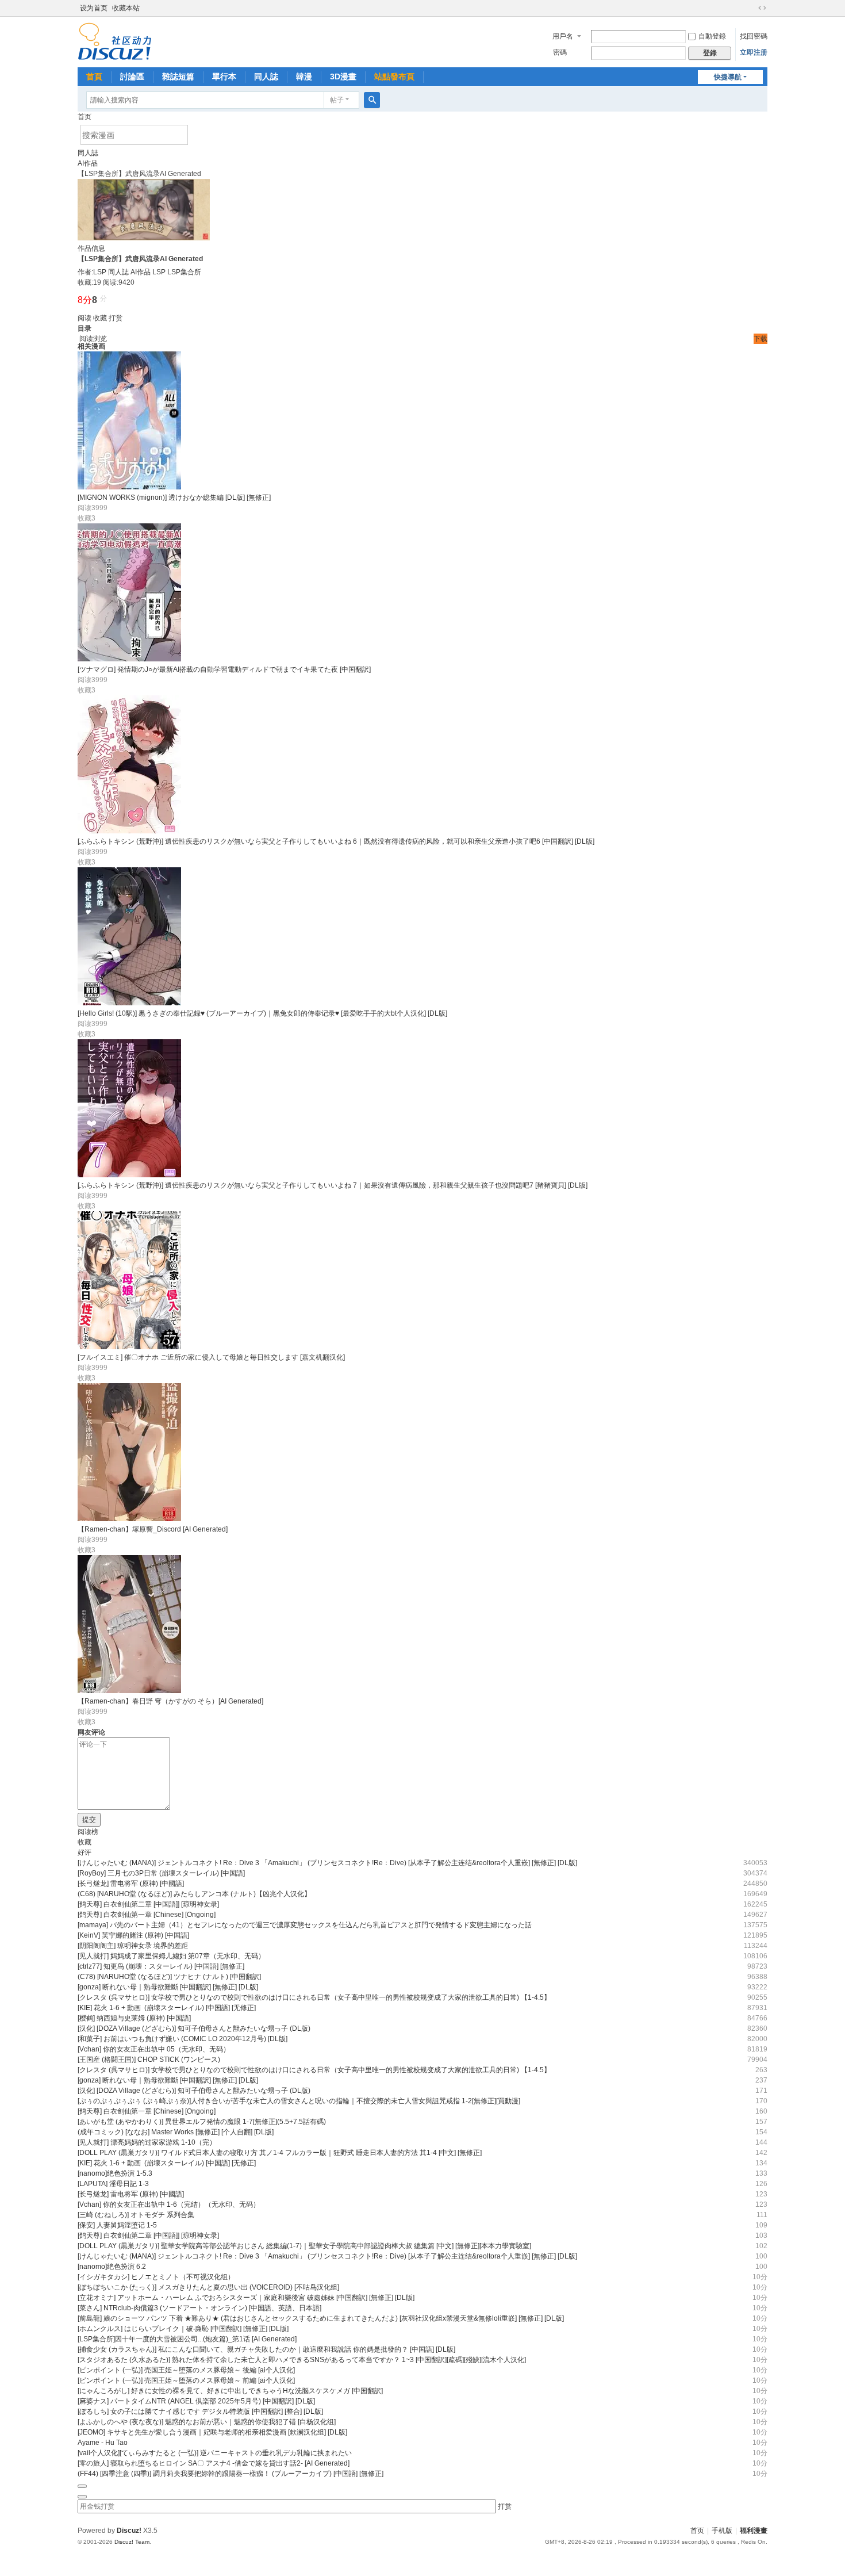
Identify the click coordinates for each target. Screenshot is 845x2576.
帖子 (337, 100)
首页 (84, 117)
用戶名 (563, 36)
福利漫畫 (754, 2531)
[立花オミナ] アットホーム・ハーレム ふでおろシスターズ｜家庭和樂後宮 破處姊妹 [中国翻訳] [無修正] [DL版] (246, 2298)
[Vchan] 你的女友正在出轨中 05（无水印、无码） (154, 2049)
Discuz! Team (132, 2542)
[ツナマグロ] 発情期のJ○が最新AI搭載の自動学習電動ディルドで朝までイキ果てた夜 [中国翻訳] (224, 669)
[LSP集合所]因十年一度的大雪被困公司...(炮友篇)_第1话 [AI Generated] (187, 2339)
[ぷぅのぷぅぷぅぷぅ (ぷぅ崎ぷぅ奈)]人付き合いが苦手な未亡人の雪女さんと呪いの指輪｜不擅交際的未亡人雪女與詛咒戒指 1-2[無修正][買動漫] (299, 2101)
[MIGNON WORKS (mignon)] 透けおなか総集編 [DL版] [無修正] (174, 497)
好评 (84, 1852)
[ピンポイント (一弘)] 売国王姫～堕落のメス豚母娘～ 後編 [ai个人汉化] (186, 2370)
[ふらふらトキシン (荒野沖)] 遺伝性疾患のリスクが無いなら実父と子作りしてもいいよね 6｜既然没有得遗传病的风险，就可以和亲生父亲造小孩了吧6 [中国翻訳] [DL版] (336, 841)
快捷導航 (728, 77)
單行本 (224, 76)
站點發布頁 (394, 76)
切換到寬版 (762, 8)
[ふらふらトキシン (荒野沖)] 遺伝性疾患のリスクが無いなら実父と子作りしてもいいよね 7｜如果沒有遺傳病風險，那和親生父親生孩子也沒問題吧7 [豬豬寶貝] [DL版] (333, 1185)
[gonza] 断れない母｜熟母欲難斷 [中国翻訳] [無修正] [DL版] (168, 1987)
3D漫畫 (343, 76)
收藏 (100, 318)
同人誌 (266, 76)
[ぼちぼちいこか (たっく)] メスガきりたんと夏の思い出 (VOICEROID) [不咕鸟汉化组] (208, 2287)
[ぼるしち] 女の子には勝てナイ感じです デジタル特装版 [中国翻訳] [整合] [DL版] (200, 2412)
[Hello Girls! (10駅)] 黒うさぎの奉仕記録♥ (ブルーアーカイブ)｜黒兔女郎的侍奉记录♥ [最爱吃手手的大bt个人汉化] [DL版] (262, 1013)
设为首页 (94, 8)
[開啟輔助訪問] (751, 8)
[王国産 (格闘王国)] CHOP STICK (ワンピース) (149, 2060)
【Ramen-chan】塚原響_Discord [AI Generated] (153, 1529)
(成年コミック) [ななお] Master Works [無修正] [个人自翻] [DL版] (176, 2132)
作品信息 (91, 248)
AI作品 (88, 163)
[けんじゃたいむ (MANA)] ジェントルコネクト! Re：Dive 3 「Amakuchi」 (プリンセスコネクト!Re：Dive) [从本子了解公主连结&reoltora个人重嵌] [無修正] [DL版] (327, 1863)
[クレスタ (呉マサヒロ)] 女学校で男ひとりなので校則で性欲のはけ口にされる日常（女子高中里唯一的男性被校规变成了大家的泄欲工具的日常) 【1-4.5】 (314, 1997)
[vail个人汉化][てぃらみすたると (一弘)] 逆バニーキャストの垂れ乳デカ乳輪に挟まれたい (215, 2453)
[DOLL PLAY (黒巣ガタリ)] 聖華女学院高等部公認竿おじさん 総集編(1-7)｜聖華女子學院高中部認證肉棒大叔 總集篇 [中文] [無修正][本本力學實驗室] (304, 2246)
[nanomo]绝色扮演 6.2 (112, 2267)
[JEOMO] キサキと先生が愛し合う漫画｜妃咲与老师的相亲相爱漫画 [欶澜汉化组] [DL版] (212, 2432)
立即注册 (754, 52)
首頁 (94, 76)
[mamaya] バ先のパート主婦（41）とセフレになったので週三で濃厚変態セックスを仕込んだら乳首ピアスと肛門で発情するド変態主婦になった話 (305, 1925)
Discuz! (129, 2531)
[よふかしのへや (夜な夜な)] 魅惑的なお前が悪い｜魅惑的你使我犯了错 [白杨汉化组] (207, 2422)
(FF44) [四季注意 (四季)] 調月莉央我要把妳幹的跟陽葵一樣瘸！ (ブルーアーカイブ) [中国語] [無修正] (231, 2474)
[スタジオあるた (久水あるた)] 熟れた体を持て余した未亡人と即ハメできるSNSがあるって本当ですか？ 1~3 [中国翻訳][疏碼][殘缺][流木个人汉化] (302, 2360)
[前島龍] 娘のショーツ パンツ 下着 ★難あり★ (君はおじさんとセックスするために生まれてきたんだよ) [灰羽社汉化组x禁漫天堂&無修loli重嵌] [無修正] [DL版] (321, 2318)
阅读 (84, 318)
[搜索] (372, 100)
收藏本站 (126, 8)
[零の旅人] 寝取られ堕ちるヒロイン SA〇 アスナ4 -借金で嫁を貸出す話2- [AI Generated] (214, 2463)
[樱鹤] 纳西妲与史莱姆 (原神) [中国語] (134, 2018)
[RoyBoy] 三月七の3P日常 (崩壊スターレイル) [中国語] (161, 1873)
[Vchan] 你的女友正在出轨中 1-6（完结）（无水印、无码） (169, 2204)
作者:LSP (92, 272)
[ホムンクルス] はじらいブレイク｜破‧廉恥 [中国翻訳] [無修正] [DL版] (183, 2329)
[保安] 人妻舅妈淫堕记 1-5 (117, 2225)
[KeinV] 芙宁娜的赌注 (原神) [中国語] (133, 1935)
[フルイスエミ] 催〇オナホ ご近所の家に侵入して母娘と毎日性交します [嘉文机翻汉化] (211, 1357)
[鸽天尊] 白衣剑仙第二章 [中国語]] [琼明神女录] (148, 1904)
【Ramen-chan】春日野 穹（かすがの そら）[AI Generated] (170, 1701)
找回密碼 (754, 36)
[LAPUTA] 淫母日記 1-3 (113, 2184)
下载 (760, 339)
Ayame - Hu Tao (103, 2443)
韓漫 (304, 76)
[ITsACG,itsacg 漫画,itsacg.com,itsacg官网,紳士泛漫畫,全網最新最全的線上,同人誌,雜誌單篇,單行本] (115, 41)
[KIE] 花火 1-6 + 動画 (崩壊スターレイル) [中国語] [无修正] (167, 2008)
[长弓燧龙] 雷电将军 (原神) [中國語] (131, 1884)
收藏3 (87, 518)
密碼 (560, 52)
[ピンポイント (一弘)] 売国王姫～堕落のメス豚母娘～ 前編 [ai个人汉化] (186, 2380)
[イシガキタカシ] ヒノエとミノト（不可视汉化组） (156, 2277)
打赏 (116, 318)
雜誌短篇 (178, 76)
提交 (89, 1820)
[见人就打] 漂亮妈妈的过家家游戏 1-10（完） (147, 2142)
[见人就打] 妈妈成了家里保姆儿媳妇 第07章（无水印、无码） (171, 1956)
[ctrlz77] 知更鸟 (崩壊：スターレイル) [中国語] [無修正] (161, 1966)
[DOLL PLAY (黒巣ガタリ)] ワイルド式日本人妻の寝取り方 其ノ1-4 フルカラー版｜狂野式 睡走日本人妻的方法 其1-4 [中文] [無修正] (280, 2153)
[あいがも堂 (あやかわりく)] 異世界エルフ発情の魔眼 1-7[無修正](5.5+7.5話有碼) (202, 2122)
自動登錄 (712, 36)
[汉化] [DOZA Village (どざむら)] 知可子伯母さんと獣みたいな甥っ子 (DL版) (194, 2028)
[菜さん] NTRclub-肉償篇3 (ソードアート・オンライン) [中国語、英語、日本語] (199, 2308)
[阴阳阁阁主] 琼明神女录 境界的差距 (133, 1946)
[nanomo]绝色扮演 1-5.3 (115, 2173)
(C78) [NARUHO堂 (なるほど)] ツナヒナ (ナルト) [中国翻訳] (169, 1977)
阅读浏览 (93, 339)
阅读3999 (93, 508)
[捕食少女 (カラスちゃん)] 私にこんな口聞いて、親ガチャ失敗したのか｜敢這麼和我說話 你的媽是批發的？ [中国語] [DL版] (266, 2349)
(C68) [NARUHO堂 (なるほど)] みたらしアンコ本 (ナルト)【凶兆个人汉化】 (194, 1894)
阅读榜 (88, 1832)
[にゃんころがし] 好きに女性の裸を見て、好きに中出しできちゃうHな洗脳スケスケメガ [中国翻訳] (230, 2391)
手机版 (722, 2531)
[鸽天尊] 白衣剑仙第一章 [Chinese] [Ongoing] (147, 1915)
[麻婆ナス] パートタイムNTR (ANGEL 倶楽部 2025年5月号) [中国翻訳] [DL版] (196, 2401)
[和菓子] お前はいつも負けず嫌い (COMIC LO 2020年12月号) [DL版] (183, 2039)
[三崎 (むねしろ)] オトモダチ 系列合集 (136, 2215)
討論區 (132, 76)
